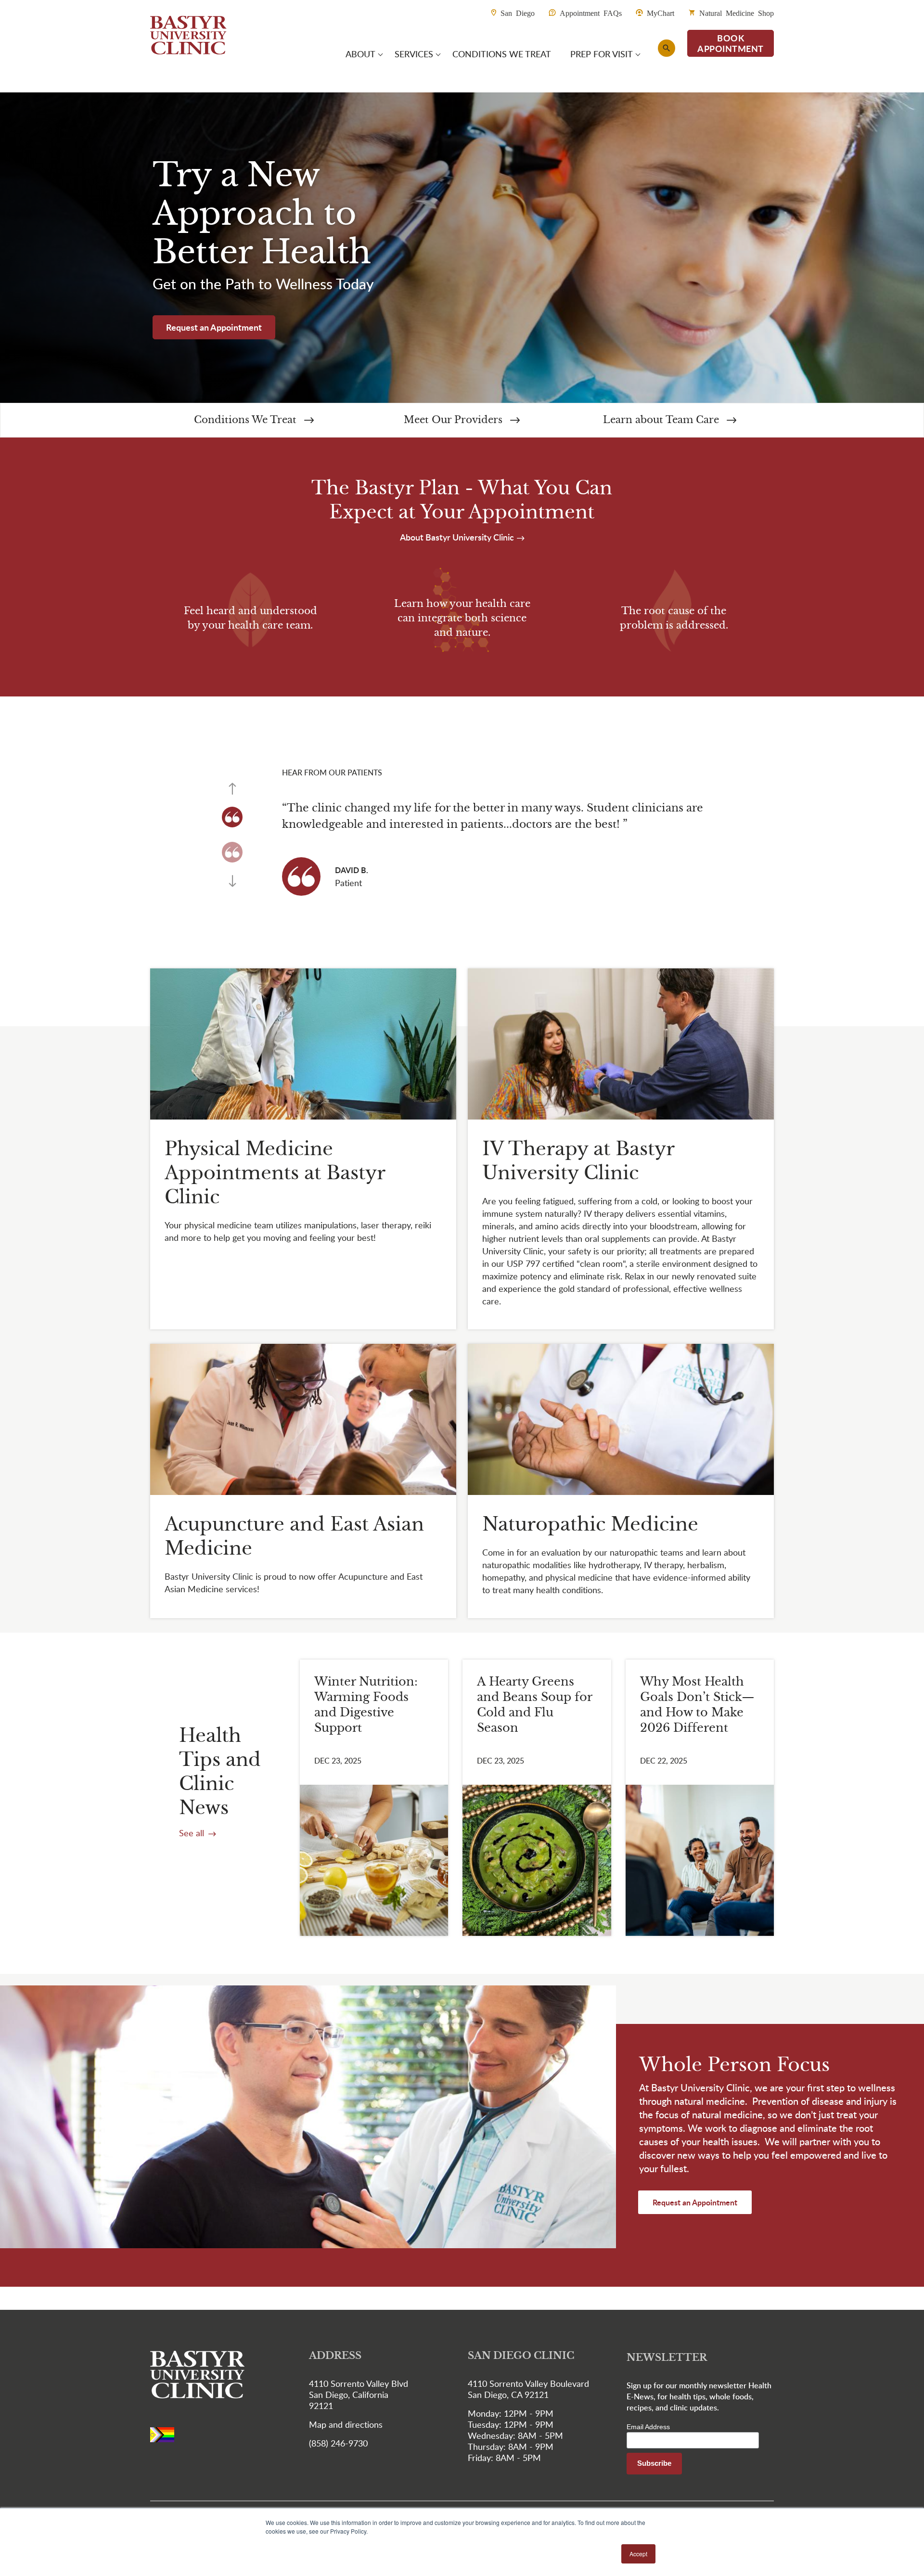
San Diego (518, 13)
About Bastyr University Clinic (458, 537)
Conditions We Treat (247, 420)
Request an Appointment (214, 327)
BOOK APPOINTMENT (731, 43)
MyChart (661, 13)
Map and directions (346, 2424)
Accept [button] (638, 2554)
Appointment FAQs (591, 13)
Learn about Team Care (662, 420)
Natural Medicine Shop (737, 13)
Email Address (648, 2427)
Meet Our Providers (455, 420)
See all (193, 1833)
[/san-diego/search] (667, 48)
